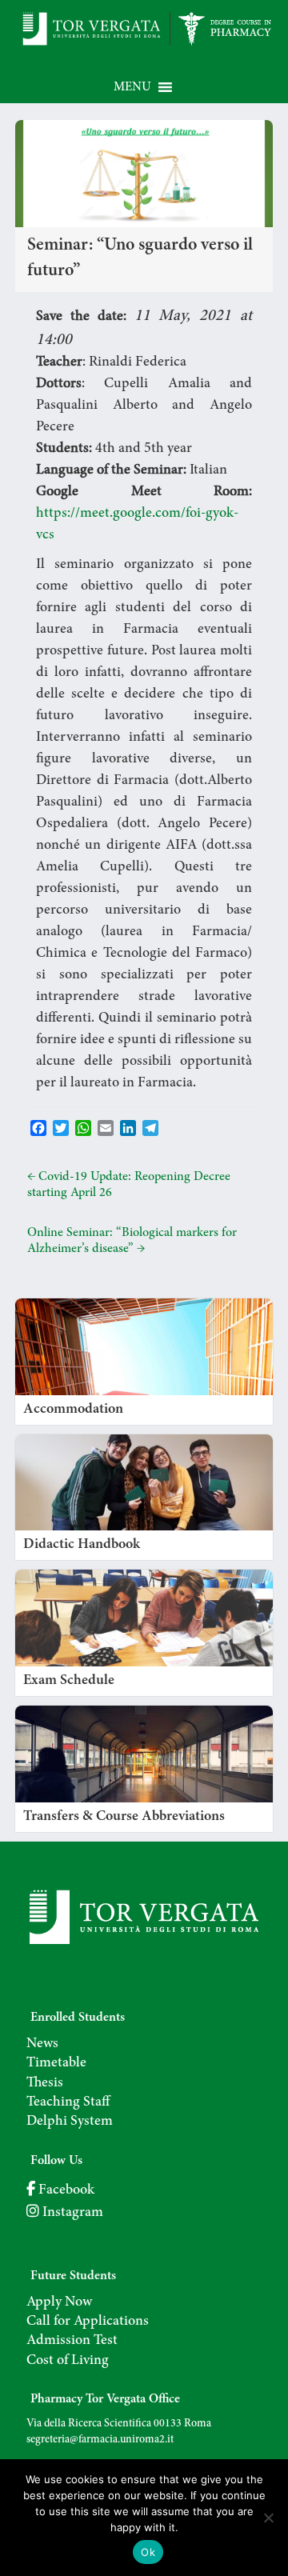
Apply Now (59, 2302)
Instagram (71, 2213)
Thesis (45, 2083)
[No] (268, 2518)
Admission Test (72, 2341)
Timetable (56, 2063)
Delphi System (70, 2122)
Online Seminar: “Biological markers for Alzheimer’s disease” (132, 1241)
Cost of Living (68, 2361)
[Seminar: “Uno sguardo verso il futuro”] (144, 128)
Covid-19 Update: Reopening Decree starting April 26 (129, 1185)
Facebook (65, 2190)
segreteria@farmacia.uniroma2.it (100, 2440)
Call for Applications (88, 2322)
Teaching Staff (68, 2102)
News (42, 2044)
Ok (148, 2552)
